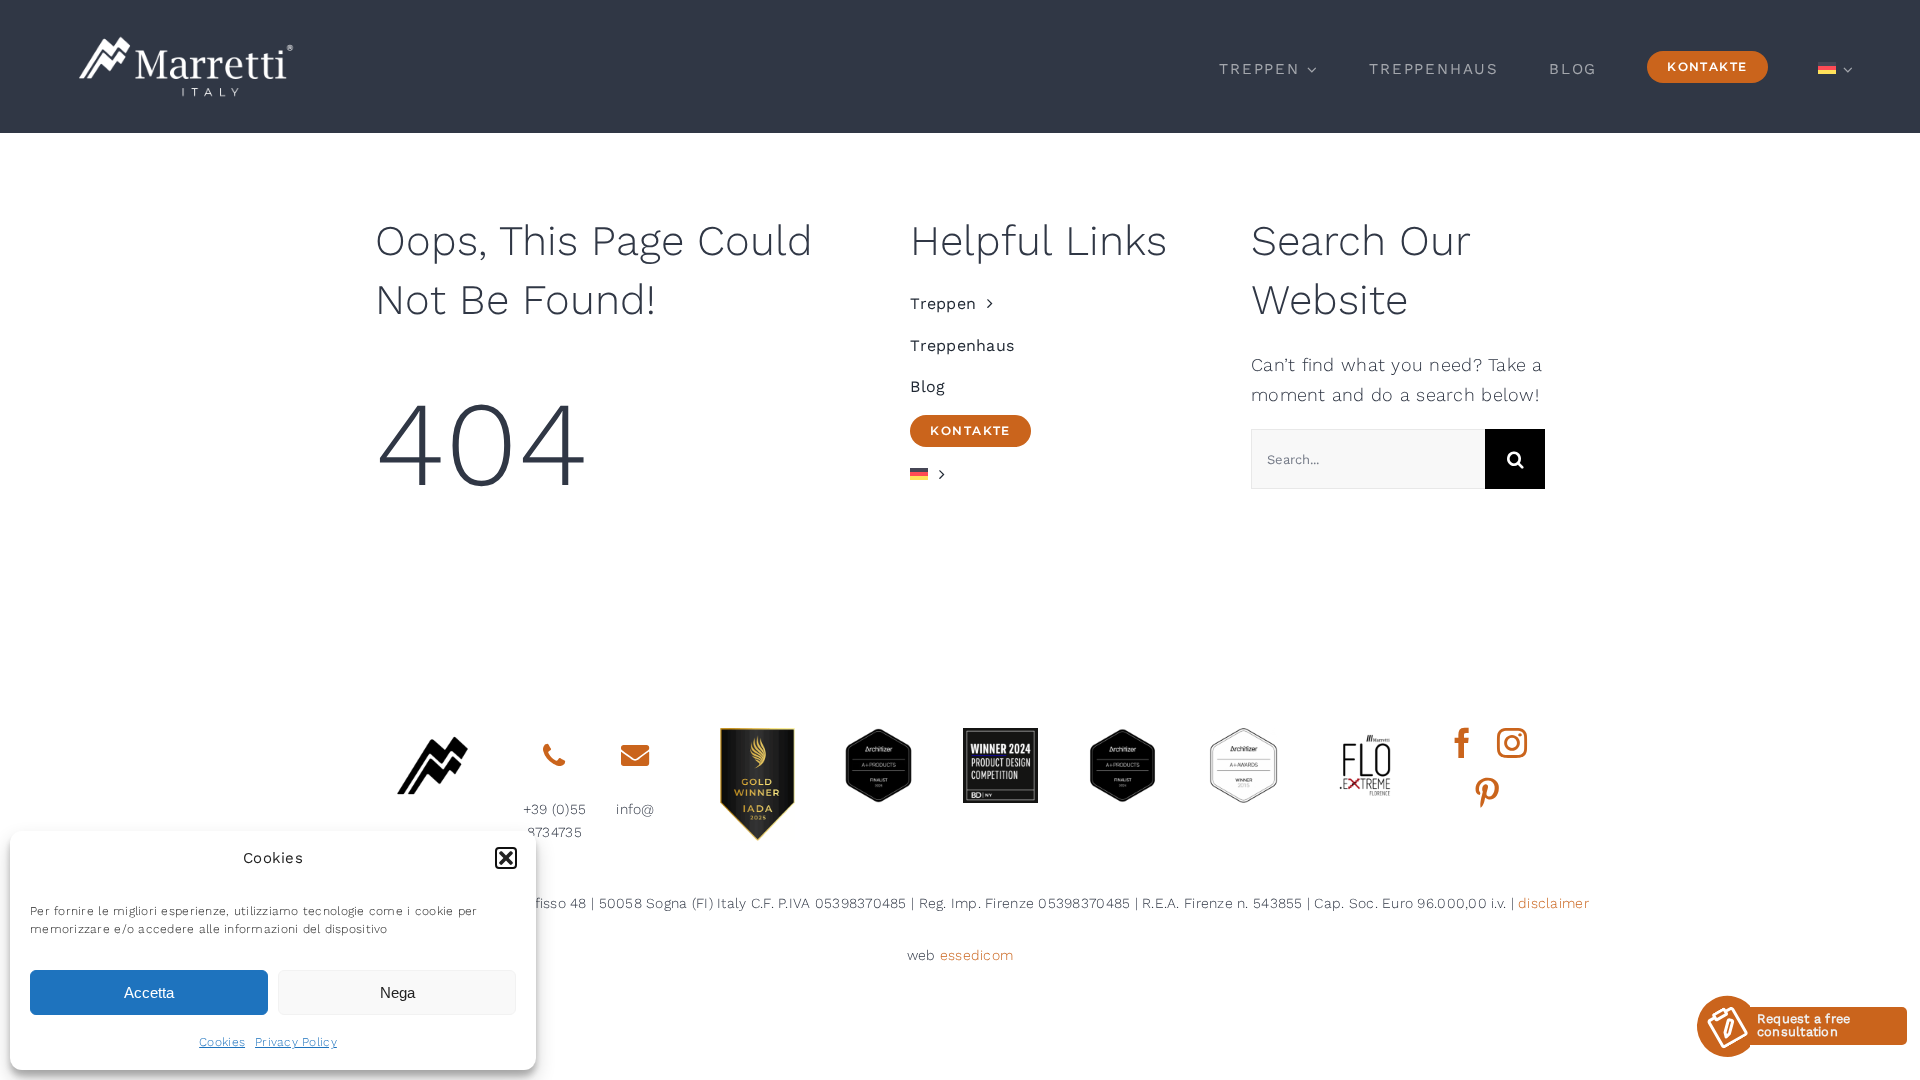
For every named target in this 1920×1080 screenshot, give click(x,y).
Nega (397, 992)
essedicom (976, 955)
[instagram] (1512, 743)
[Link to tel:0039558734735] (554, 756)
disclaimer (1553, 903)
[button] (506, 858)
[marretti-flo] (1365, 736)
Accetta (149, 992)
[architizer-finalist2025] (878, 736)
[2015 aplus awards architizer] (1243, 736)
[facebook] (1462, 743)
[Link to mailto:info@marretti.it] (635, 756)
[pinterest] (1487, 793)
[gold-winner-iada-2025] (757, 736)
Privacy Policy (296, 1042)
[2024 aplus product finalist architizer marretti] (1122, 736)
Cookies (222, 1042)
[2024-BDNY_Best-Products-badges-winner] (1000, 736)
